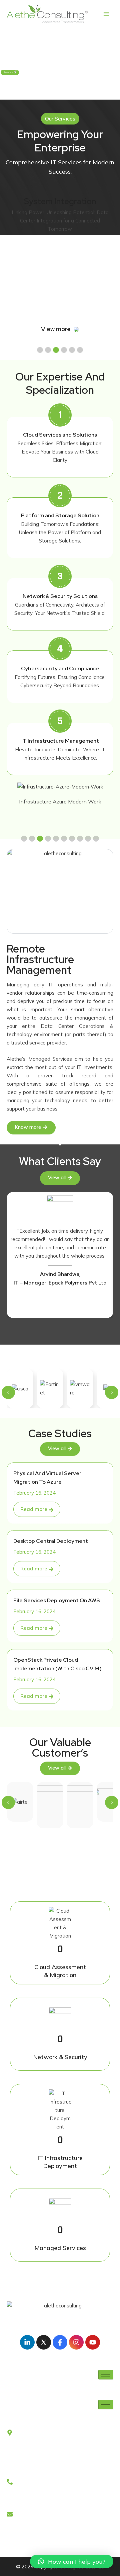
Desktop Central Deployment (51, 1541)
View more (56, 329)
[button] (40, 350)
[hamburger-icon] (106, 2375)
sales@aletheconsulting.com (39, 2536)
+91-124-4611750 (28, 2504)
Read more (34, 1509)
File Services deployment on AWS (57, 1600)
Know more (8, 72)
